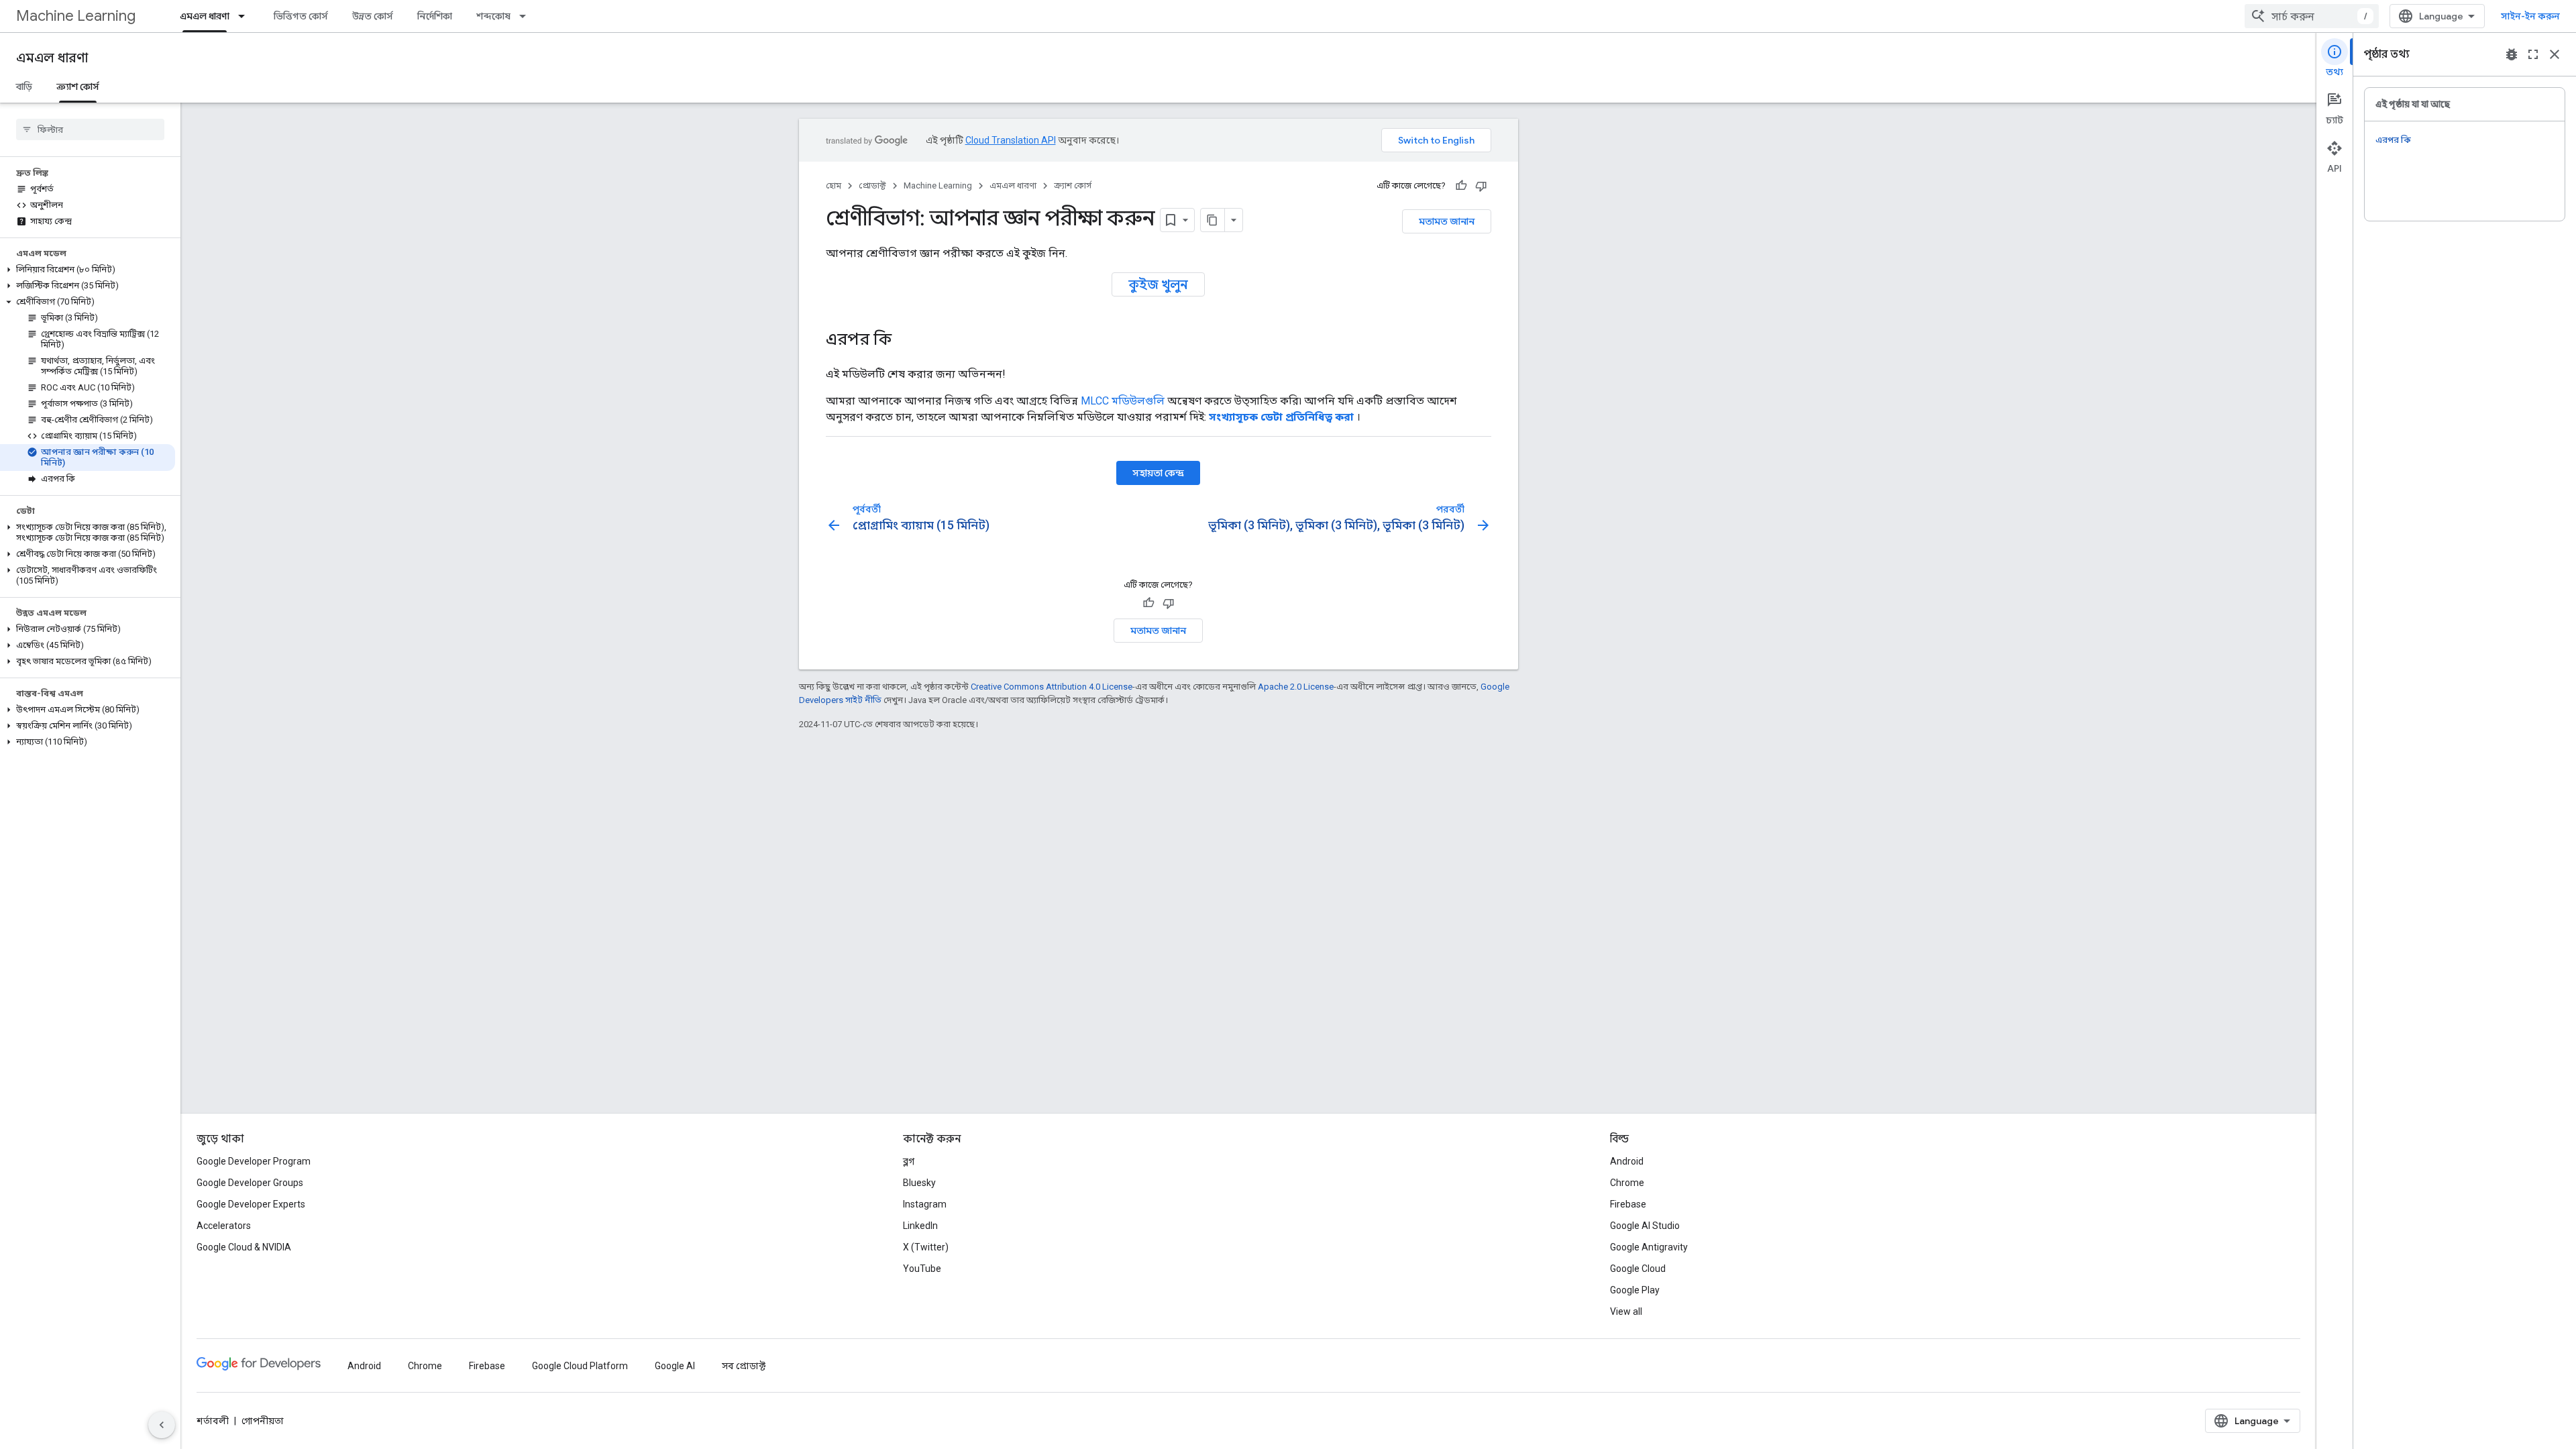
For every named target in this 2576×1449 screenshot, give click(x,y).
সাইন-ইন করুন (2530, 16)
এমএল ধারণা (205, 16)
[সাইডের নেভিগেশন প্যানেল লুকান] (162, 1425)
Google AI (675, 1366)
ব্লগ (909, 1161)
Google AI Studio (1645, 1226)
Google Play (1635, 1290)
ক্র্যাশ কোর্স (78, 87)
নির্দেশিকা (435, 16)
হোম (834, 185)
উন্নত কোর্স (373, 16)
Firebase (1628, 1204)
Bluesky (919, 1183)
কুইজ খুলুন (1158, 284)
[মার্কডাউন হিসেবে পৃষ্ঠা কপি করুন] (1213, 220)
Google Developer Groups (250, 1183)
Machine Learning (76, 16)
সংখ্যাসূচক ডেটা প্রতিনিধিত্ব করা (1281, 417)
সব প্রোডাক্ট (744, 1366)
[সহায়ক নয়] (1481, 186)
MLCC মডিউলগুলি (1123, 401)
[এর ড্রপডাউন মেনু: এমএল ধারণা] (246, 16)
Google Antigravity (1649, 1247)
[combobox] (2312, 16)
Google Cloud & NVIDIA (244, 1247)
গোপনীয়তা (263, 1421)
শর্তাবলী (213, 1421)
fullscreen (2533, 54)
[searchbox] (90, 129)
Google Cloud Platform (580, 1366)
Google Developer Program (254, 1161)
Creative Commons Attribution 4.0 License (1052, 687)
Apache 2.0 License (1296, 687)
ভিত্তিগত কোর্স (301, 16)
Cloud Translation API (1011, 140)
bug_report (2512, 54)
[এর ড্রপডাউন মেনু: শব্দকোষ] (527, 16)
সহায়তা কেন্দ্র (1158, 473)
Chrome (1627, 1183)
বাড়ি (24, 87)
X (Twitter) (926, 1247)
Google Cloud (1638, 1269)
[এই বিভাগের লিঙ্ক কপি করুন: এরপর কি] (905, 341)
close (2555, 54)
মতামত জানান (1447, 221)
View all (1626, 1311)
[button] (88, 270)
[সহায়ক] (1461, 186)
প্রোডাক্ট (872, 185)
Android (1627, 1161)
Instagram (925, 1204)
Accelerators (224, 1226)
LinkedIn (920, 1226)
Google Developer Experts (251, 1204)
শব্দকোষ (493, 16)
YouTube (922, 1269)
